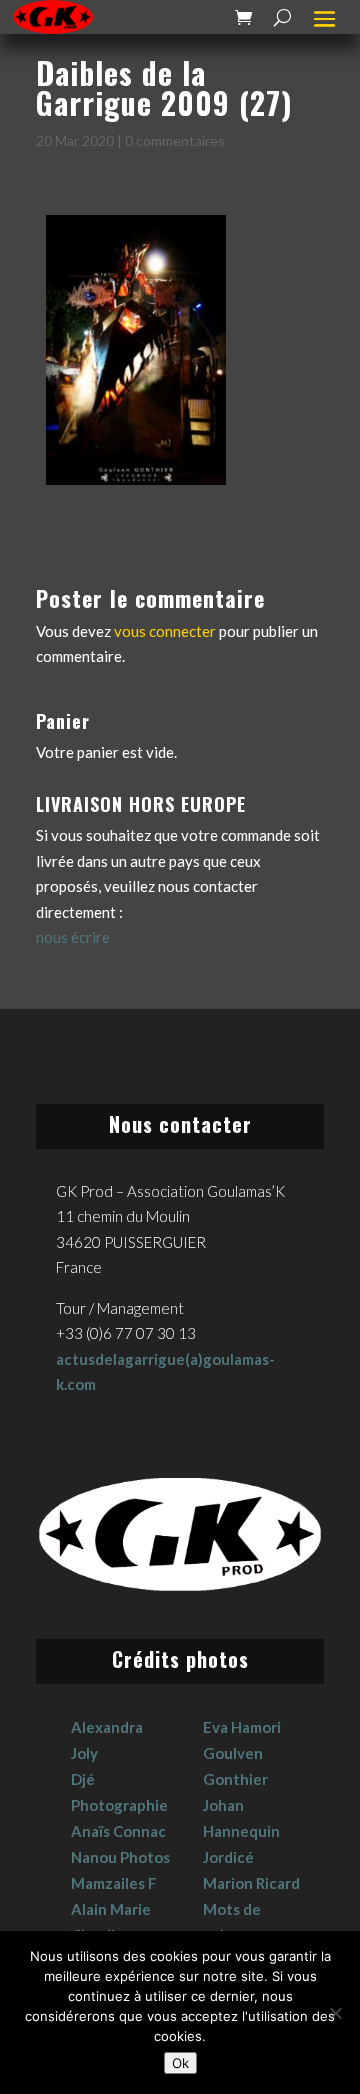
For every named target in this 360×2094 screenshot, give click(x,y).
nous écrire (73, 937)
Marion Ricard (251, 1883)
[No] (335, 2013)
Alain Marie (111, 1909)
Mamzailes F (114, 1883)
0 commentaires (175, 140)
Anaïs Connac (118, 1831)
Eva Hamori (242, 1727)
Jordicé (228, 1857)
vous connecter (165, 631)
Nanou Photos (120, 1857)
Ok (180, 2063)
